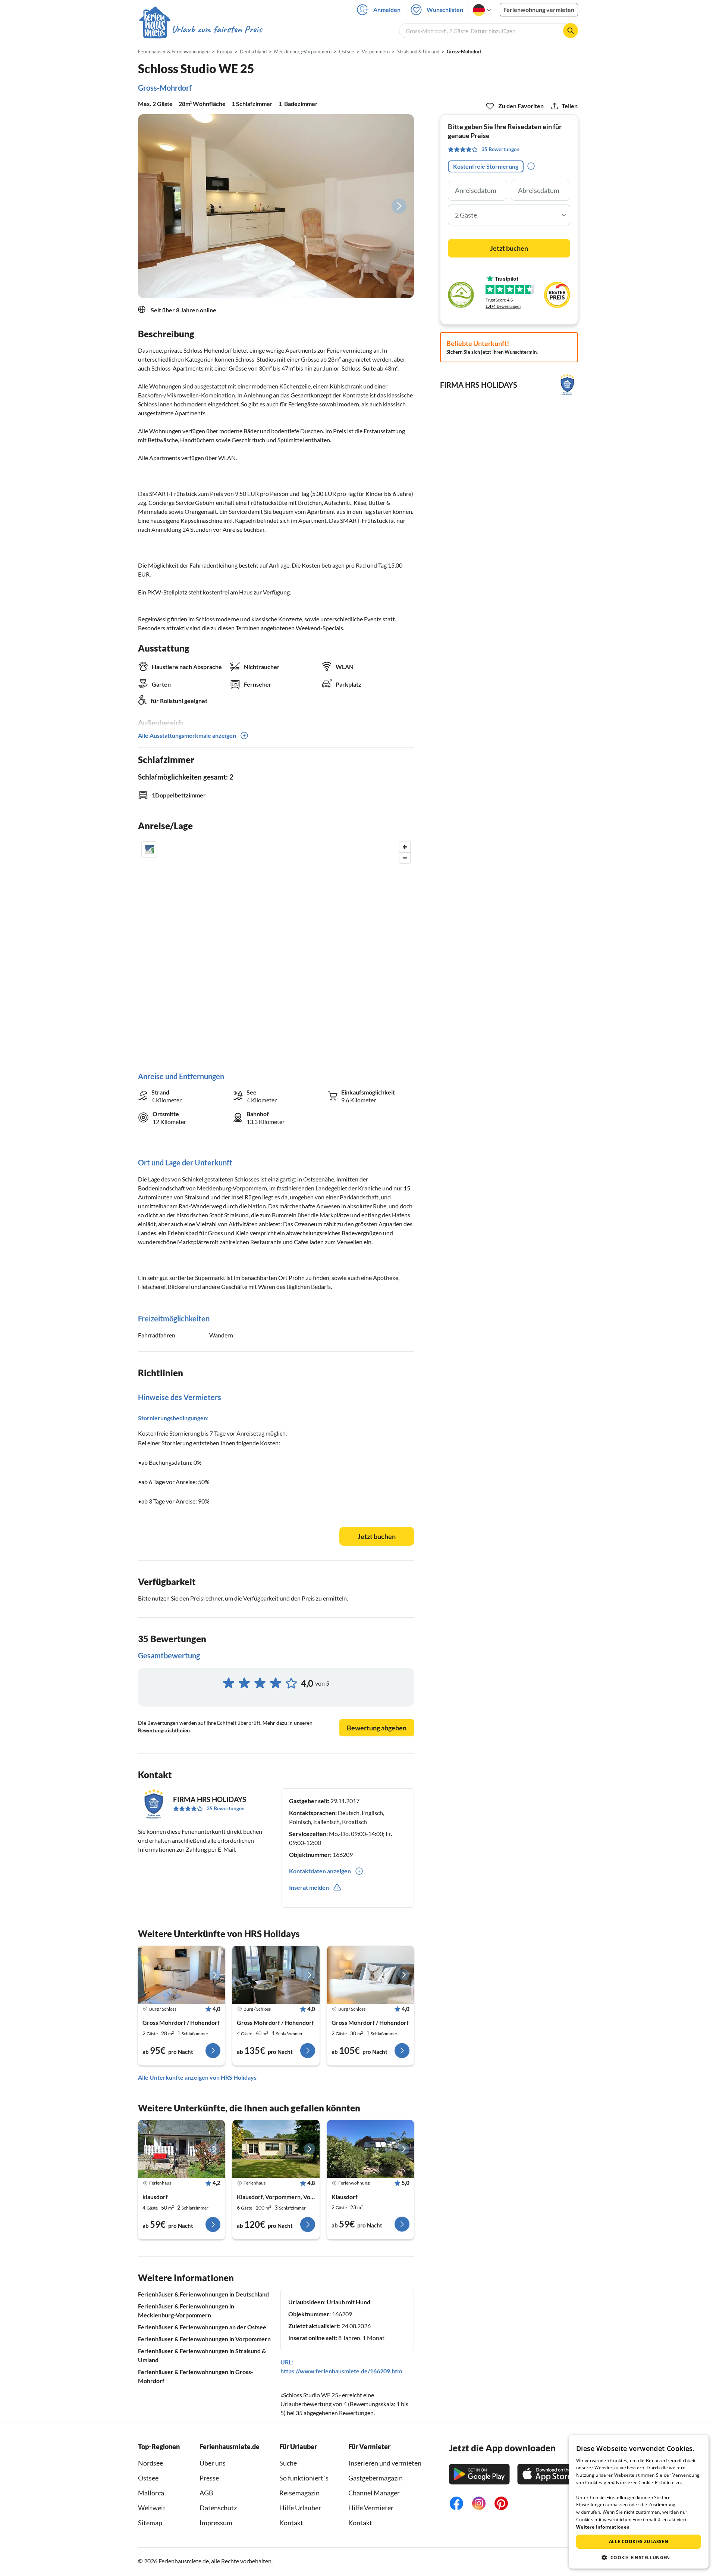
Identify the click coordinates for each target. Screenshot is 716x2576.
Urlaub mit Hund (348, 2302)
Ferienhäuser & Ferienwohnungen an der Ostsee (202, 2327)
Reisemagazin (299, 2493)
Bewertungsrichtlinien (164, 1730)
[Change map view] (149, 849)
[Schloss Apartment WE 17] (370, 1975)
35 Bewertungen (226, 1808)
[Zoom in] (405, 847)
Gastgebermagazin (376, 2478)
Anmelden (387, 10)
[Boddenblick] (276, 2149)
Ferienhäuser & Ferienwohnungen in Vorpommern (204, 2339)
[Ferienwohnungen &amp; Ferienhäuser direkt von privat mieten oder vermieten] (200, 29)
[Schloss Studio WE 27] (181, 1975)
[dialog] (639, 2502)
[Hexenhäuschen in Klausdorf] (181, 2149)
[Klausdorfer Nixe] (370, 2149)
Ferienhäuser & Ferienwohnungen (174, 51)
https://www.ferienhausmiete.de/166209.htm (341, 2371)
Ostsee (148, 2478)
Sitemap (150, 2523)
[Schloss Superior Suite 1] (276, 1975)
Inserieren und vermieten (385, 2463)
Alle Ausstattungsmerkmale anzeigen (187, 735)
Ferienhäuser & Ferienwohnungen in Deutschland (203, 2294)
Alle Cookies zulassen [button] (639, 2541)
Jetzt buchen (377, 1536)
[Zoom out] (405, 858)
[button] (639, 2557)
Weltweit (152, 2508)
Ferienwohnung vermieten (539, 10)
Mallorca (151, 2493)
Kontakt (291, 2523)
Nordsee (150, 2463)
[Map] (276, 949)
